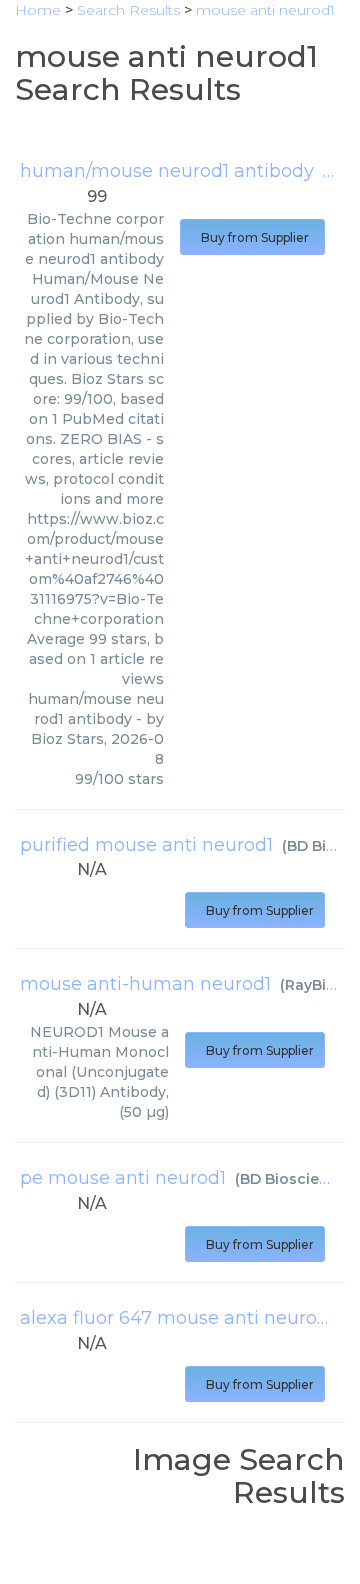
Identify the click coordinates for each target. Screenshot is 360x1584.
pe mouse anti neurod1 (123, 1178)
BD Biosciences (297, 1179)
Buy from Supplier (252, 237)
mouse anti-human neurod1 (145, 984)
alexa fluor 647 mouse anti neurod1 (177, 1318)
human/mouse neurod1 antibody (167, 171)
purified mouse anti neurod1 (146, 845)
